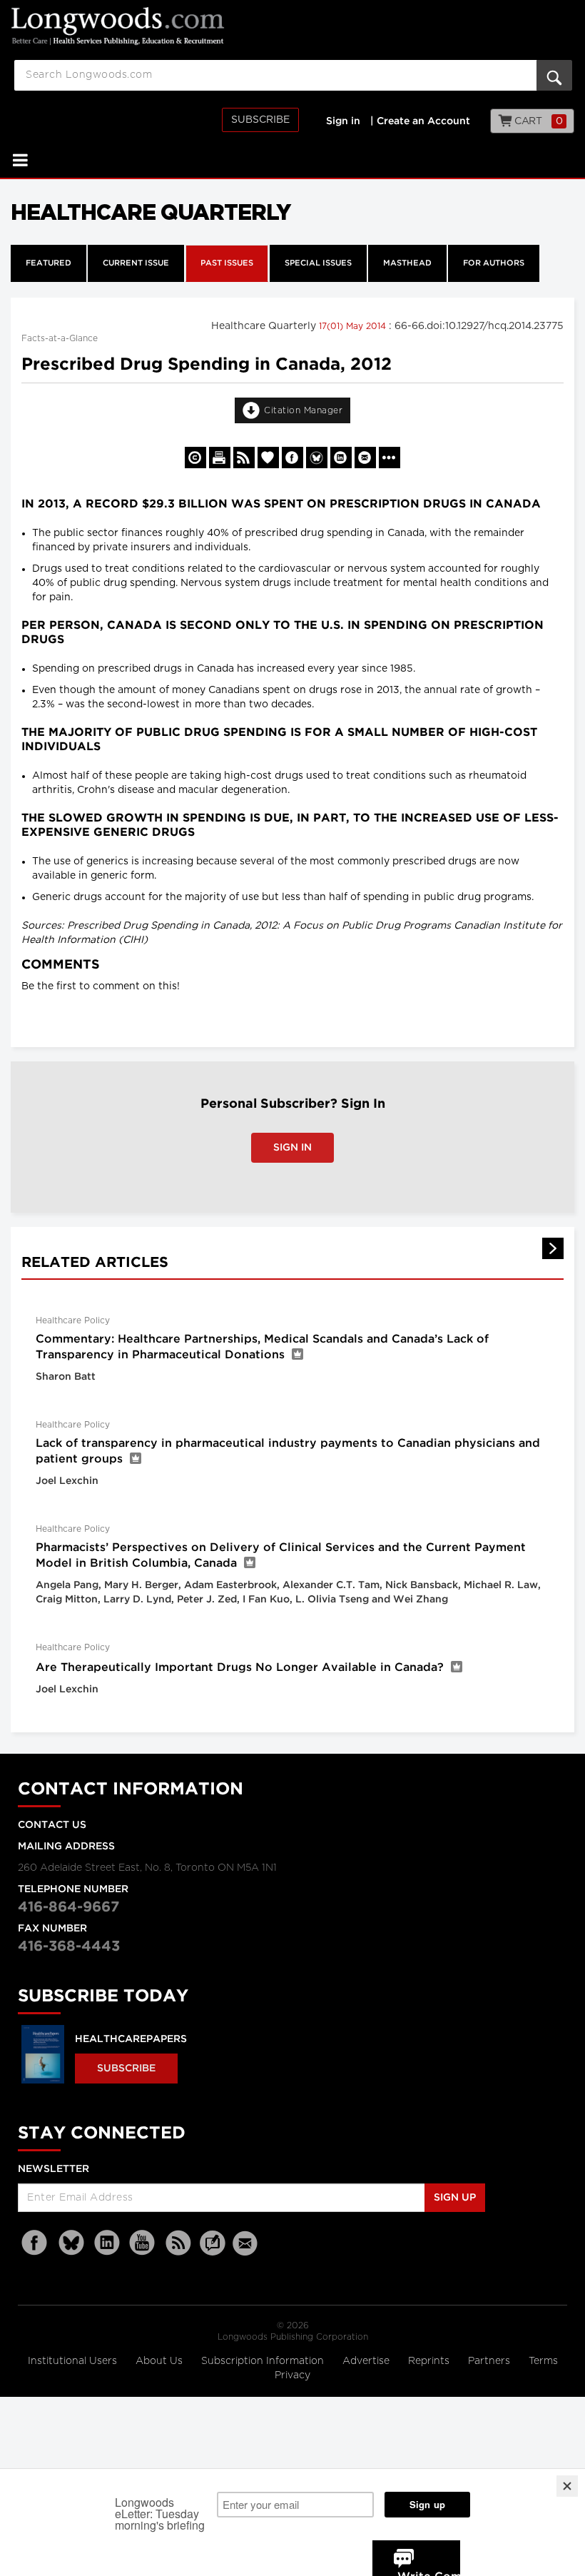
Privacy (292, 2375)
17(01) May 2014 (354, 326)
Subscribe (260, 120)
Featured (49, 263)
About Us (161, 2361)
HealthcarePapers (131, 2039)
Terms (543, 2361)
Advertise (367, 2361)
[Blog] (213, 2251)
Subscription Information (263, 2361)
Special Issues (318, 263)
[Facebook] (36, 2243)
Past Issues (227, 263)
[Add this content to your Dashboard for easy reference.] (268, 458)
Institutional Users (74, 2361)
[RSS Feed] (178, 2243)
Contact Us (52, 1825)
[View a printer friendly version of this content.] (220, 458)
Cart (538, 121)
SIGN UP (455, 2198)
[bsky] (71, 2243)
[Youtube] (143, 2243)
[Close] (567, 2486)
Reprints (430, 2361)
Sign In (292, 1148)
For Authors (494, 263)
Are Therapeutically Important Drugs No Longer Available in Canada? (240, 1668)
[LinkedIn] (107, 2243)
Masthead (407, 263)
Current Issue (136, 263)
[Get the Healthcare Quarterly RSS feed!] (244, 458)
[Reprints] (195, 458)
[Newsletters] (247, 2243)
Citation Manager (303, 410)
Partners (490, 2361)
